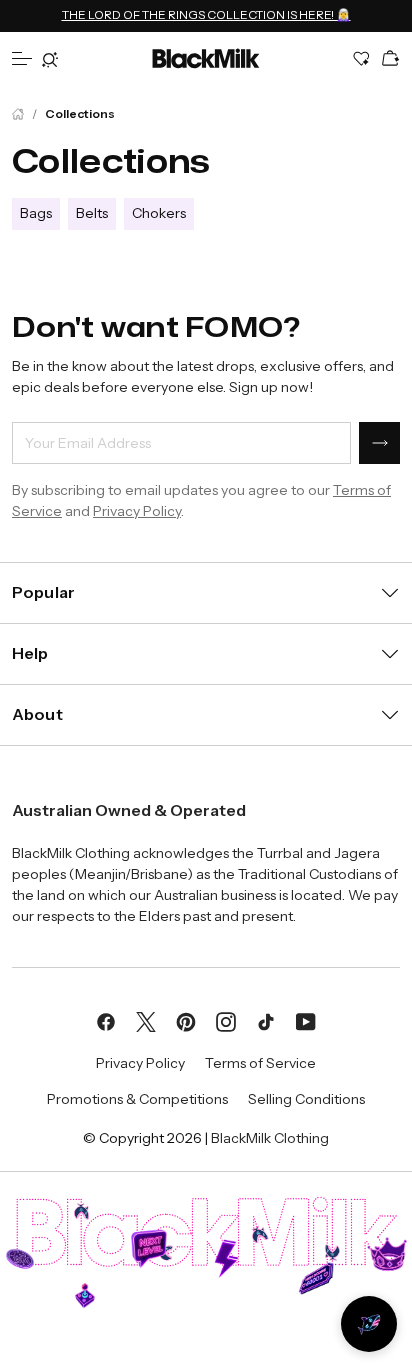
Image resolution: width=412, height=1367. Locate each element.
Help (30, 653)
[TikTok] (266, 1020)
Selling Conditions (306, 1099)
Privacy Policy (137, 511)
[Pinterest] (186, 1020)
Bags (36, 213)
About (37, 714)
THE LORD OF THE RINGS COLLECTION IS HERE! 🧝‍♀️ (206, 14)
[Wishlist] (362, 58)
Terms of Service (260, 1063)
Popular (43, 592)
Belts (92, 213)
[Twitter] (146, 1020)
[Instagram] (226, 1020)
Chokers (159, 213)
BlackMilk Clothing (270, 1138)
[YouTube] (306, 1020)
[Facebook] (106, 1020)
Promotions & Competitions (137, 1099)
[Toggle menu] (22, 58)
